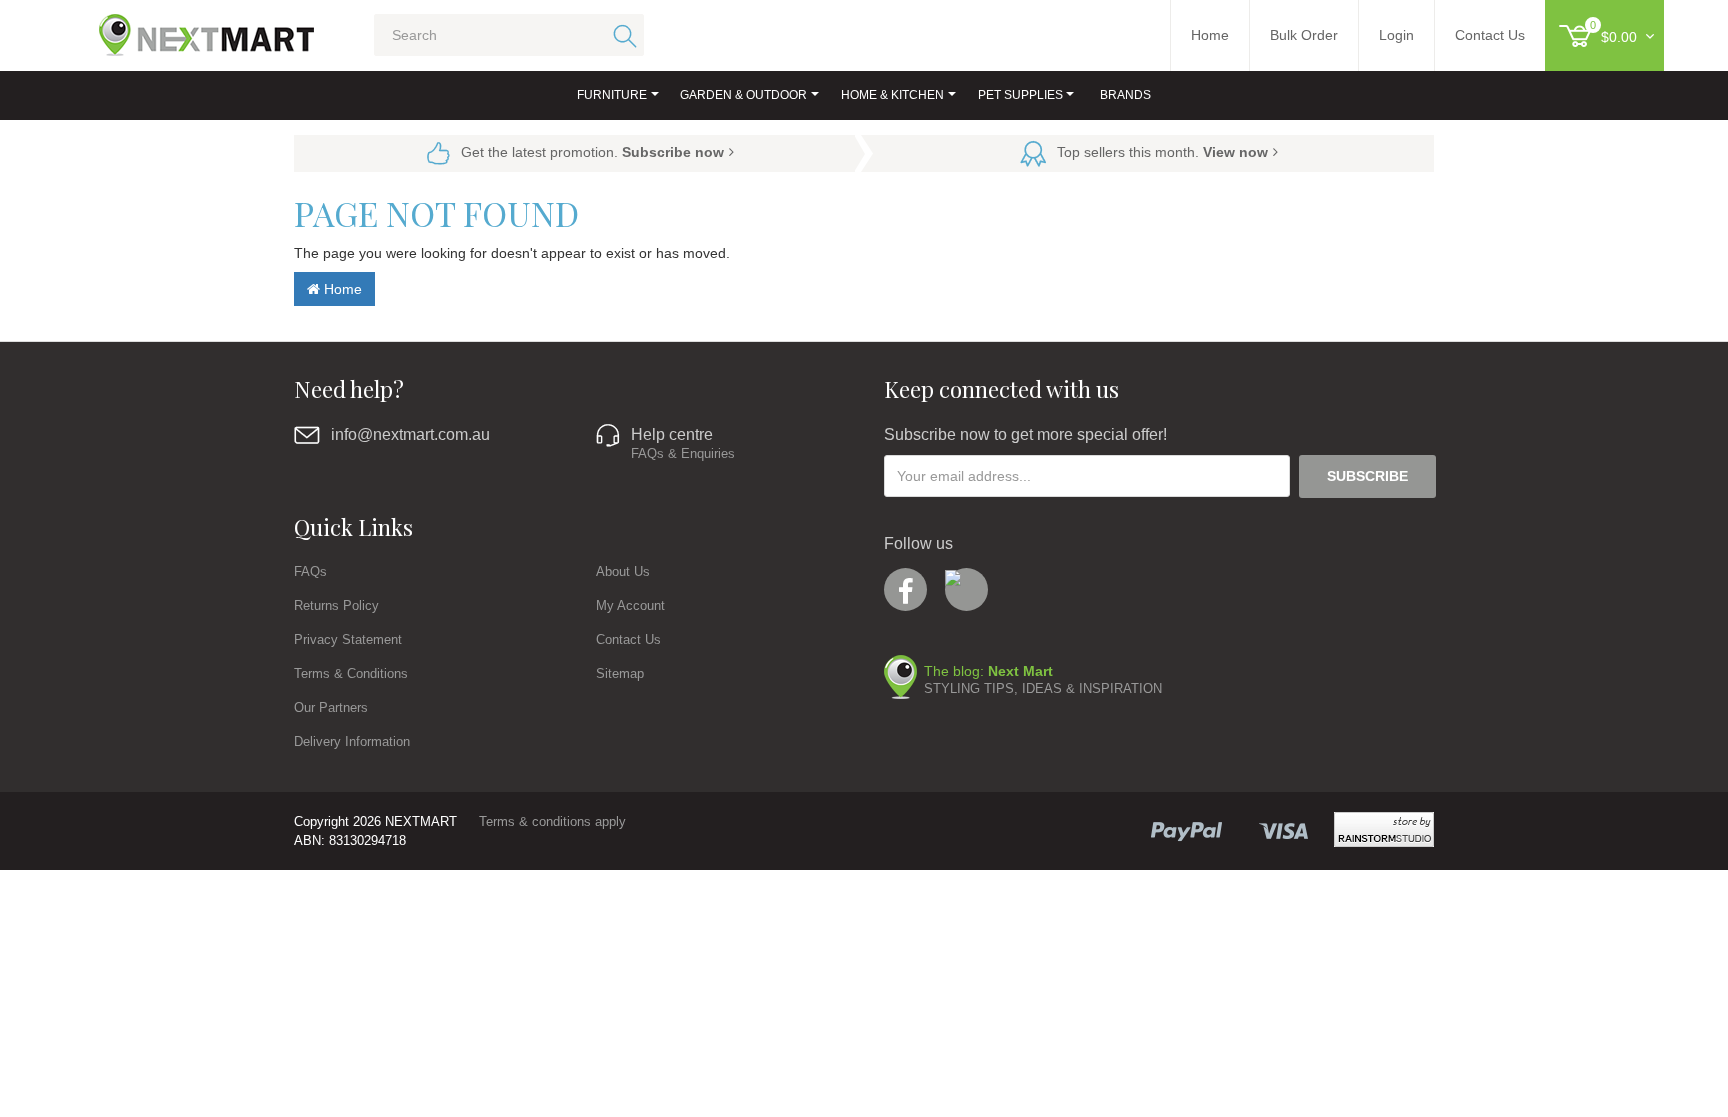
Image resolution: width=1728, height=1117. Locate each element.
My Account (630, 605)
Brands (1125, 95)
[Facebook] (905, 589)
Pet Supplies (1020, 95)
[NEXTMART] (189, 27)
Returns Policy (336, 605)
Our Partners (331, 707)
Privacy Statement (348, 639)
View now (1235, 152)
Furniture (612, 95)
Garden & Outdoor (743, 95)
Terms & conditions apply (552, 821)
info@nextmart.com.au (410, 434)
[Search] (621, 35)
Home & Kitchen (892, 95)
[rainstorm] (1384, 829)
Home (341, 289)
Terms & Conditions (351, 673)
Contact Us (628, 639)
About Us (623, 571)
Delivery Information (352, 741)
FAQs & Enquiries (683, 453)
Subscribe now (673, 152)
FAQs (310, 571)
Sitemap (620, 673)
